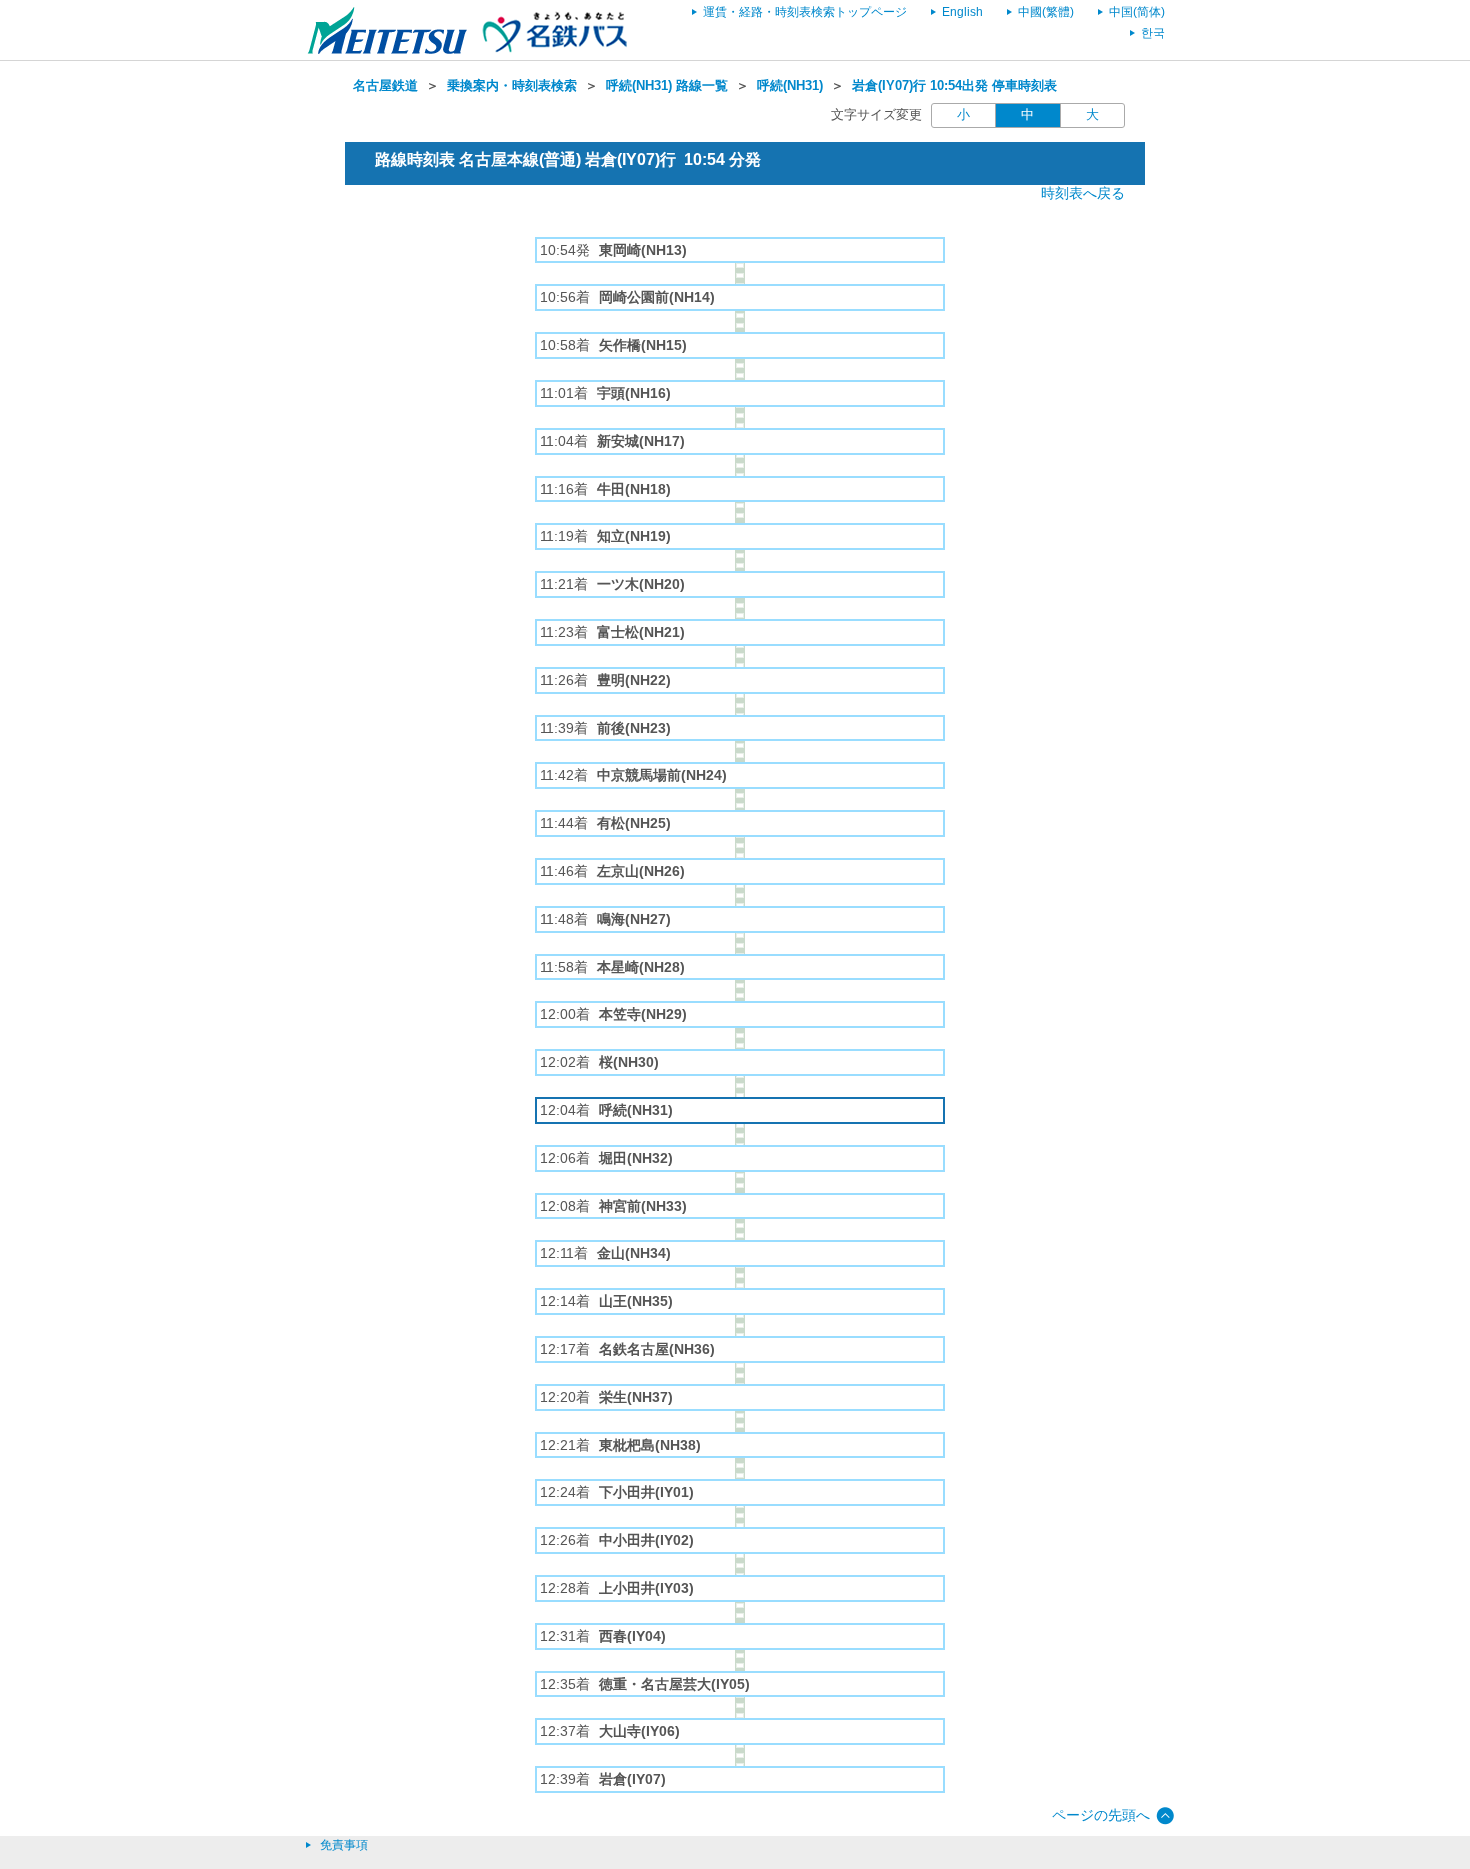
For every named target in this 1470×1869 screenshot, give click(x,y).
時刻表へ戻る (1083, 193)
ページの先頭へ (1101, 1815)
